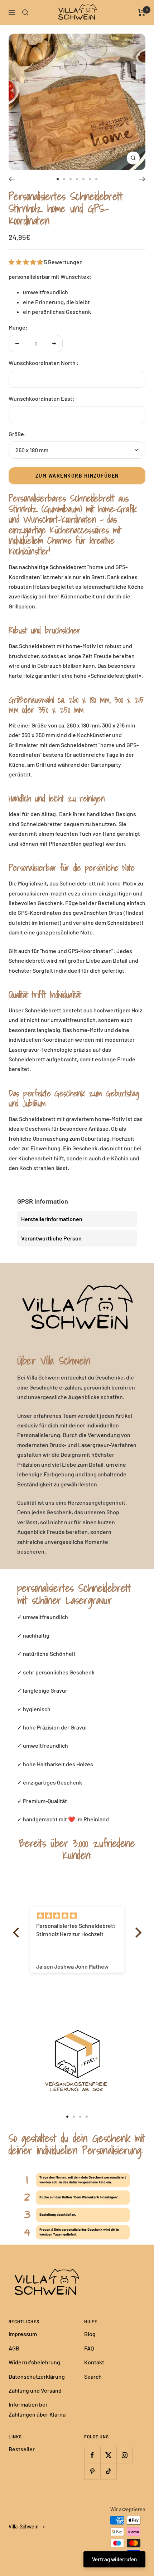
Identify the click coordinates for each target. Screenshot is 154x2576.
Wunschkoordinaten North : (44, 363)
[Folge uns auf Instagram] (124, 2455)
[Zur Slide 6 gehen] (90, 179)
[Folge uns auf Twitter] (108, 2455)
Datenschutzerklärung (37, 2376)
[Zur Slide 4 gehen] (77, 179)
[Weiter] (142, 179)
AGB (14, 2348)
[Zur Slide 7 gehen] (96, 179)
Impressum (23, 2334)
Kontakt (94, 2362)
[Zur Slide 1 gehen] (58, 179)
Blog (90, 2334)
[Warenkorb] (142, 13)
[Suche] (25, 13)
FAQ (89, 2348)
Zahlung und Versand (35, 2390)
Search (93, 2376)
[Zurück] (12, 179)
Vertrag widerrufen (114, 2559)
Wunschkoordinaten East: (42, 398)
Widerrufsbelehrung (34, 2362)
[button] (18, 1933)
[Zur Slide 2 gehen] (64, 179)
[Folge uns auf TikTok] (108, 2471)
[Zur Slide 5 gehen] (83, 179)
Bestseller (22, 2449)
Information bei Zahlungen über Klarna (37, 2409)
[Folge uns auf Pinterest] (92, 2471)
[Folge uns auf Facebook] (92, 2455)
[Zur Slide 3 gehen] (71, 179)
